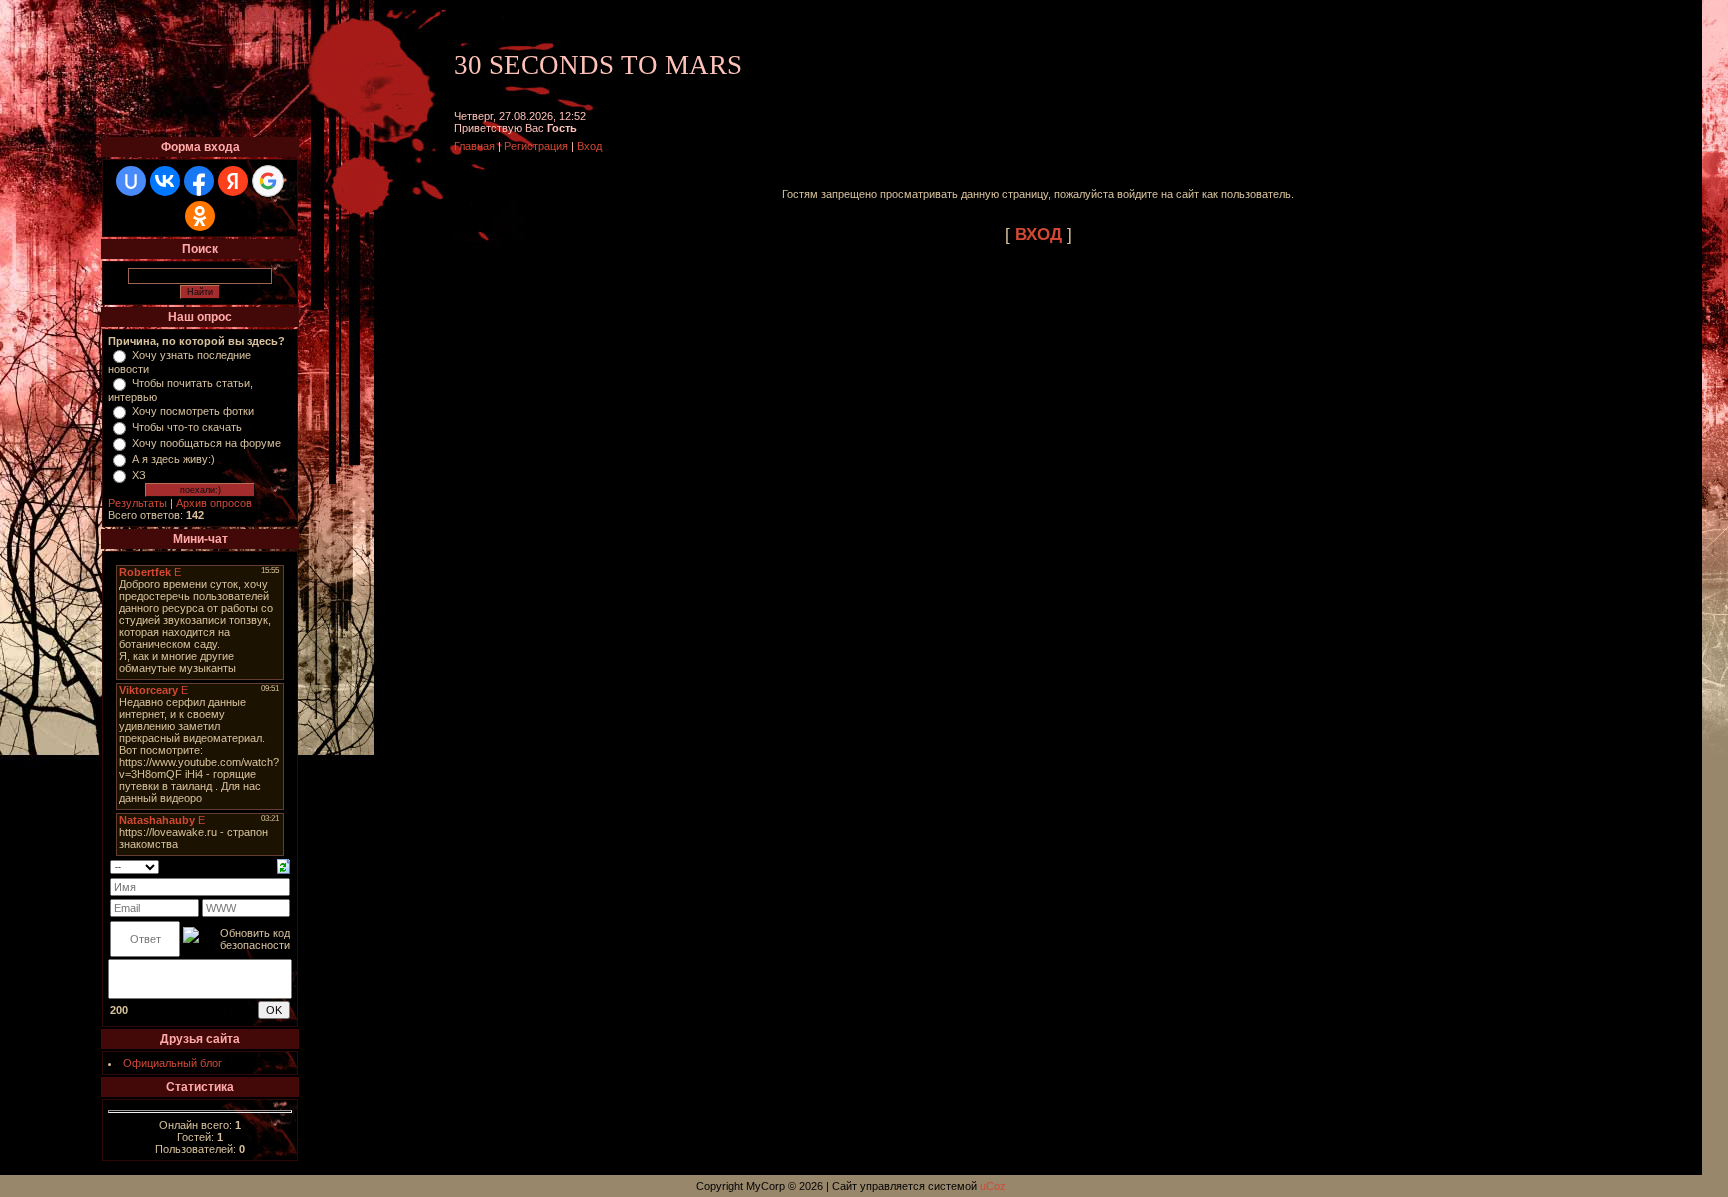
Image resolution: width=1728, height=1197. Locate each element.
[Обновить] (283, 865)
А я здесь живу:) (173, 459)
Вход (589, 146)
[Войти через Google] (268, 181)
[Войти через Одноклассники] (200, 216)
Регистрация (536, 146)
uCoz (993, 1186)
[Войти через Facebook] (199, 181)
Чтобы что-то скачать (187, 427)
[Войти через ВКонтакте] (165, 181)
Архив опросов (214, 503)
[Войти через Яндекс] (233, 181)
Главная (474, 146)
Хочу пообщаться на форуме (206, 443)
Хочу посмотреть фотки (193, 411)
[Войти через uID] (131, 181)
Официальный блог (172, 1063)
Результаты (137, 503)
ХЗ (139, 475)
